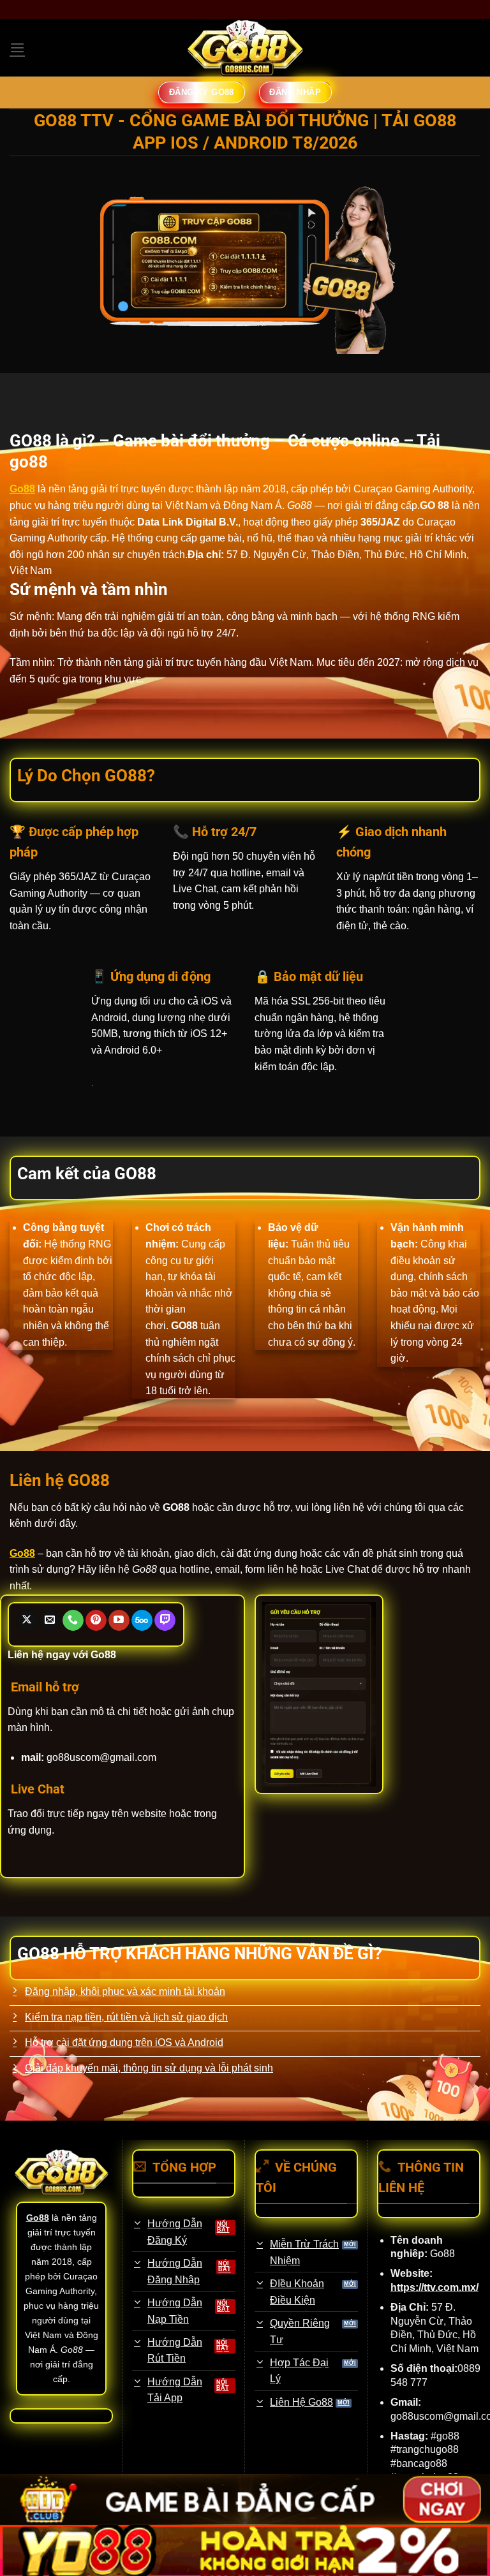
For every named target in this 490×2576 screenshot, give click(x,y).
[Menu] (17, 48)
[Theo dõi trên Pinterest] (96, 1621)
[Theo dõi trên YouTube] (119, 1621)
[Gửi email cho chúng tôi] (50, 1621)
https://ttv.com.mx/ (434, 2287)
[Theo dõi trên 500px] (142, 1621)
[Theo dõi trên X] (27, 1621)
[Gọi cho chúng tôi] (73, 1621)
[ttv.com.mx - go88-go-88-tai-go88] (245, 48)
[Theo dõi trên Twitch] (165, 1621)
